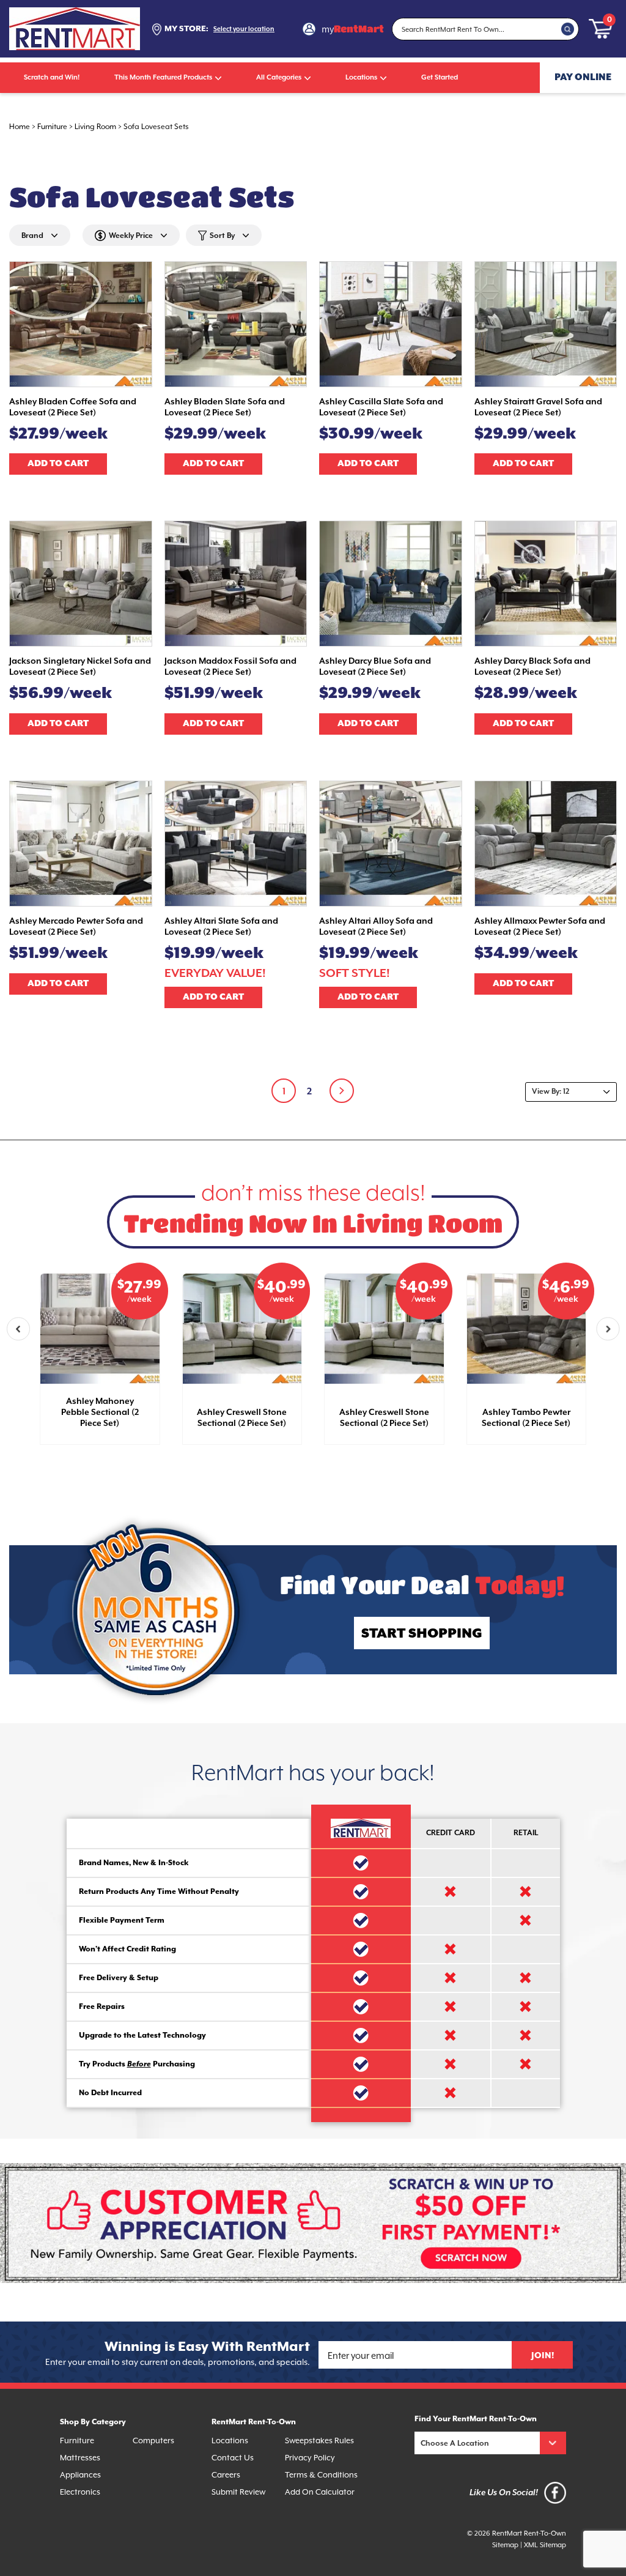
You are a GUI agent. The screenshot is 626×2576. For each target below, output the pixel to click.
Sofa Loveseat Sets (156, 127)
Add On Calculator (320, 2492)
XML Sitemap (545, 2545)
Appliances (80, 2475)
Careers (226, 2475)
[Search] (568, 29)
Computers (153, 2441)
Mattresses (80, 2458)
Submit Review (238, 2492)
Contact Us (233, 2458)
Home (20, 127)
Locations (361, 77)
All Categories (279, 77)
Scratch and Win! (52, 77)
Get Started (440, 77)
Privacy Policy (310, 2458)
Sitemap (505, 2545)
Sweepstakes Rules (319, 2441)
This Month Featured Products (163, 77)
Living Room (95, 127)
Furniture (52, 127)
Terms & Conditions (321, 2475)
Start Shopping (422, 1634)
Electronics (80, 2492)
